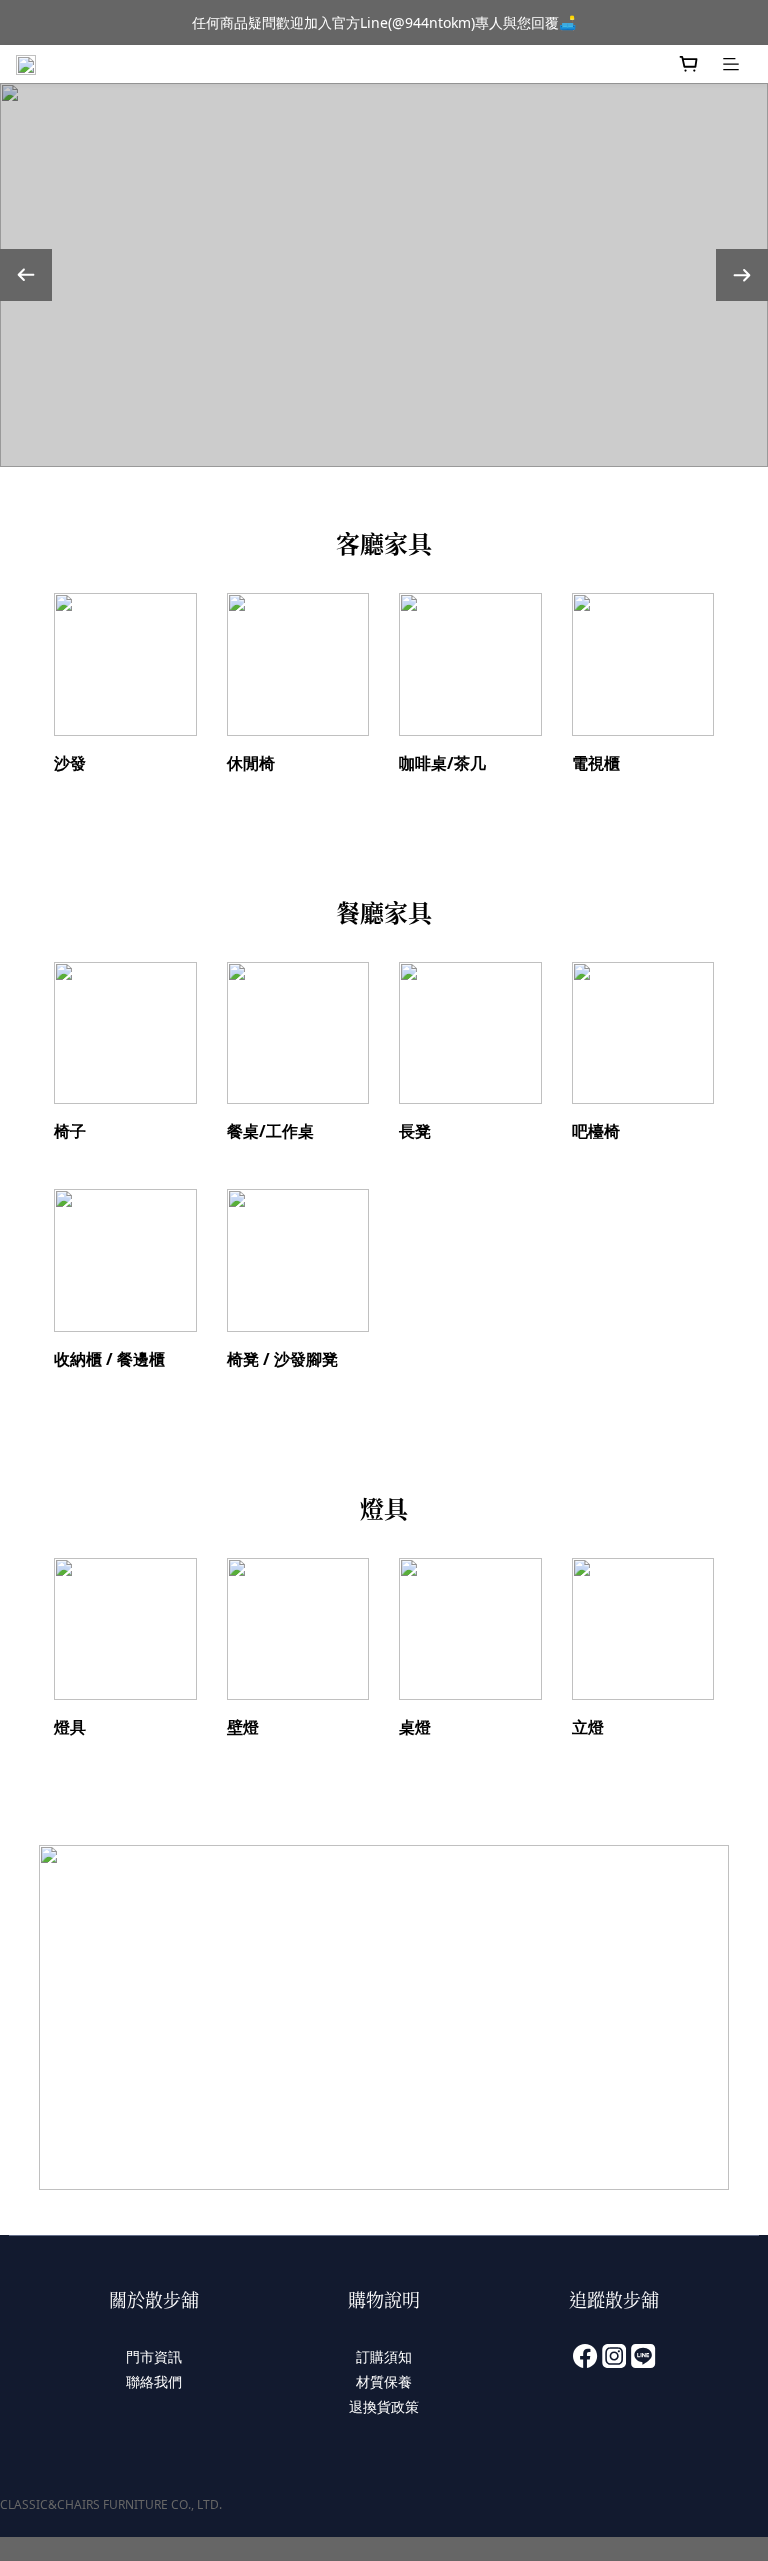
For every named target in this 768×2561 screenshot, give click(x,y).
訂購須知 (384, 2356)
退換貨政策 (384, 2406)
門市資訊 (154, 2356)
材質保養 (384, 2381)
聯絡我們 (154, 2381)
